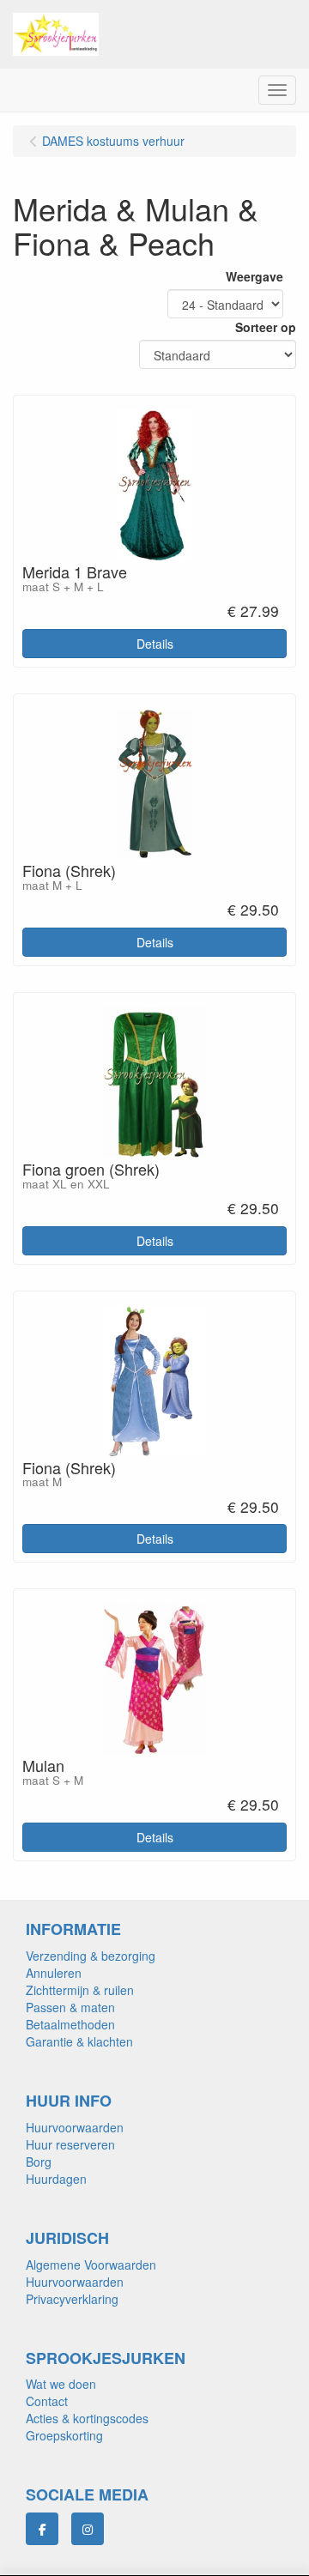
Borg (39, 2162)
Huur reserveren (70, 2144)
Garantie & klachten (79, 2041)
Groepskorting (64, 2435)
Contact (47, 2401)
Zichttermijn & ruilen (80, 1990)
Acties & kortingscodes (87, 2418)
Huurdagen (56, 2179)
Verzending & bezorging (91, 1956)
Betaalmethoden (70, 2024)
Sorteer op (266, 327)
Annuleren (54, 1973)
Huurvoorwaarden (75, 2127)
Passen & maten (70, 2007)
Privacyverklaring (72, 2299)
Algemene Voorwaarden (91, 2265)
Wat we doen (61, 2384)
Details (155, 644)
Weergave (254, 276)
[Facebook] (42, 2529)
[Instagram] (88, 2529)
